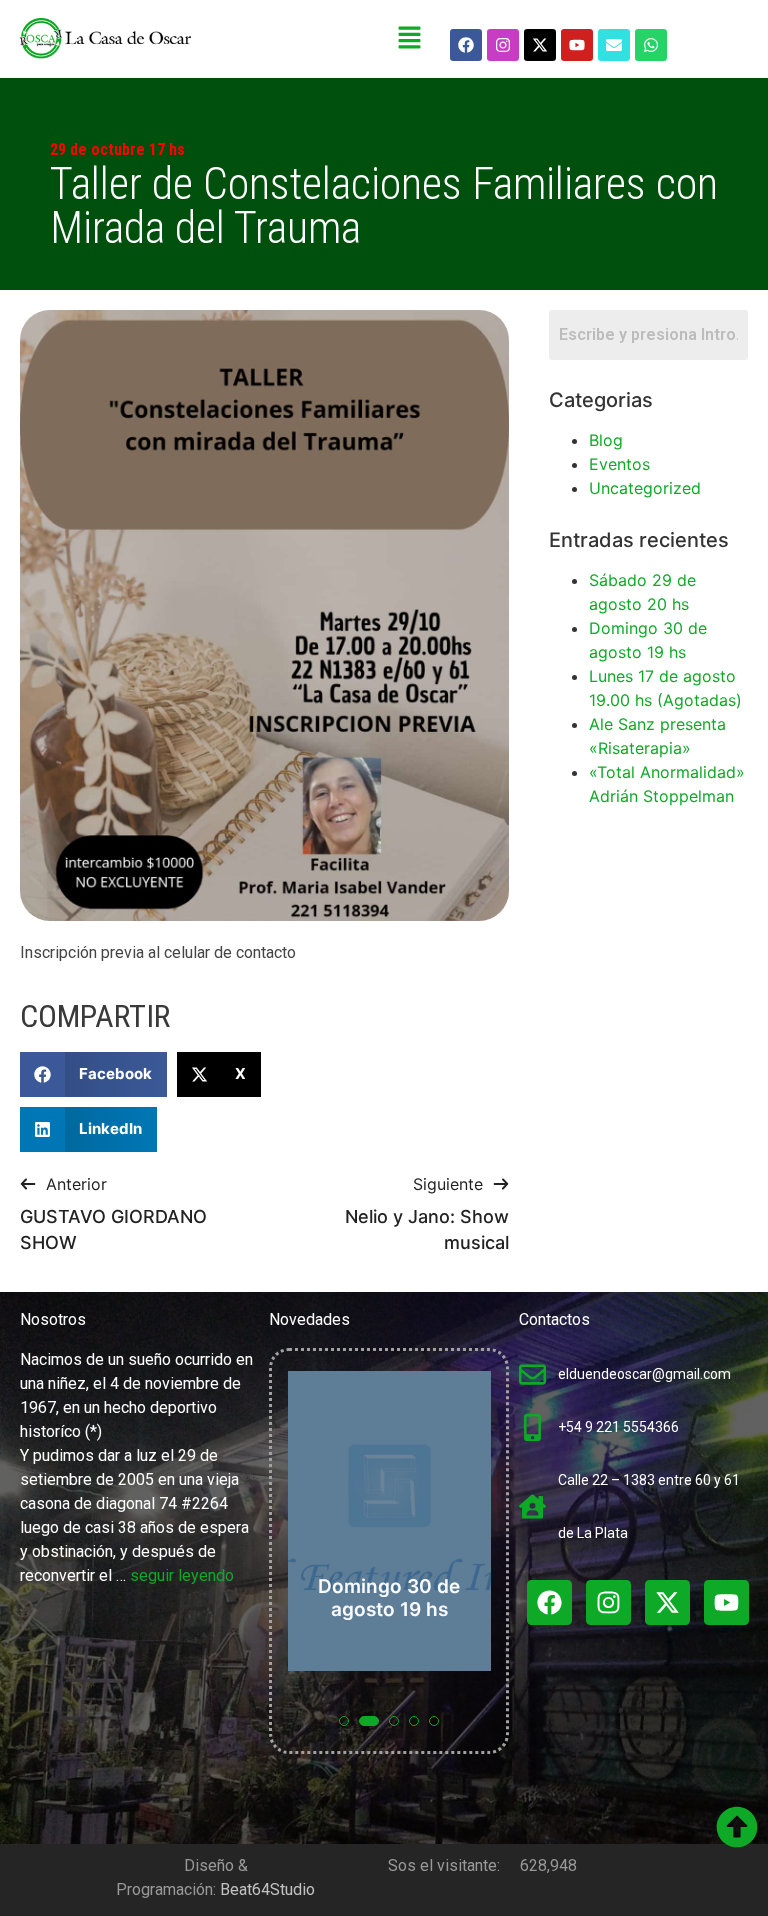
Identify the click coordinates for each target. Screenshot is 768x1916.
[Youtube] (577, 45)
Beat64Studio (267, 1889)
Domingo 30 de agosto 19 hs (389, 1598)
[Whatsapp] (651, 45)
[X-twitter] (540, 45)
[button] (410, 38)
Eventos (619, 464)
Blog (606, 440)
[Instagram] (503, 45)
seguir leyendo (182, 1575)
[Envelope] (614, 45)
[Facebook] (466, 45)
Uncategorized (645, 488)
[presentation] (306, 1562)
